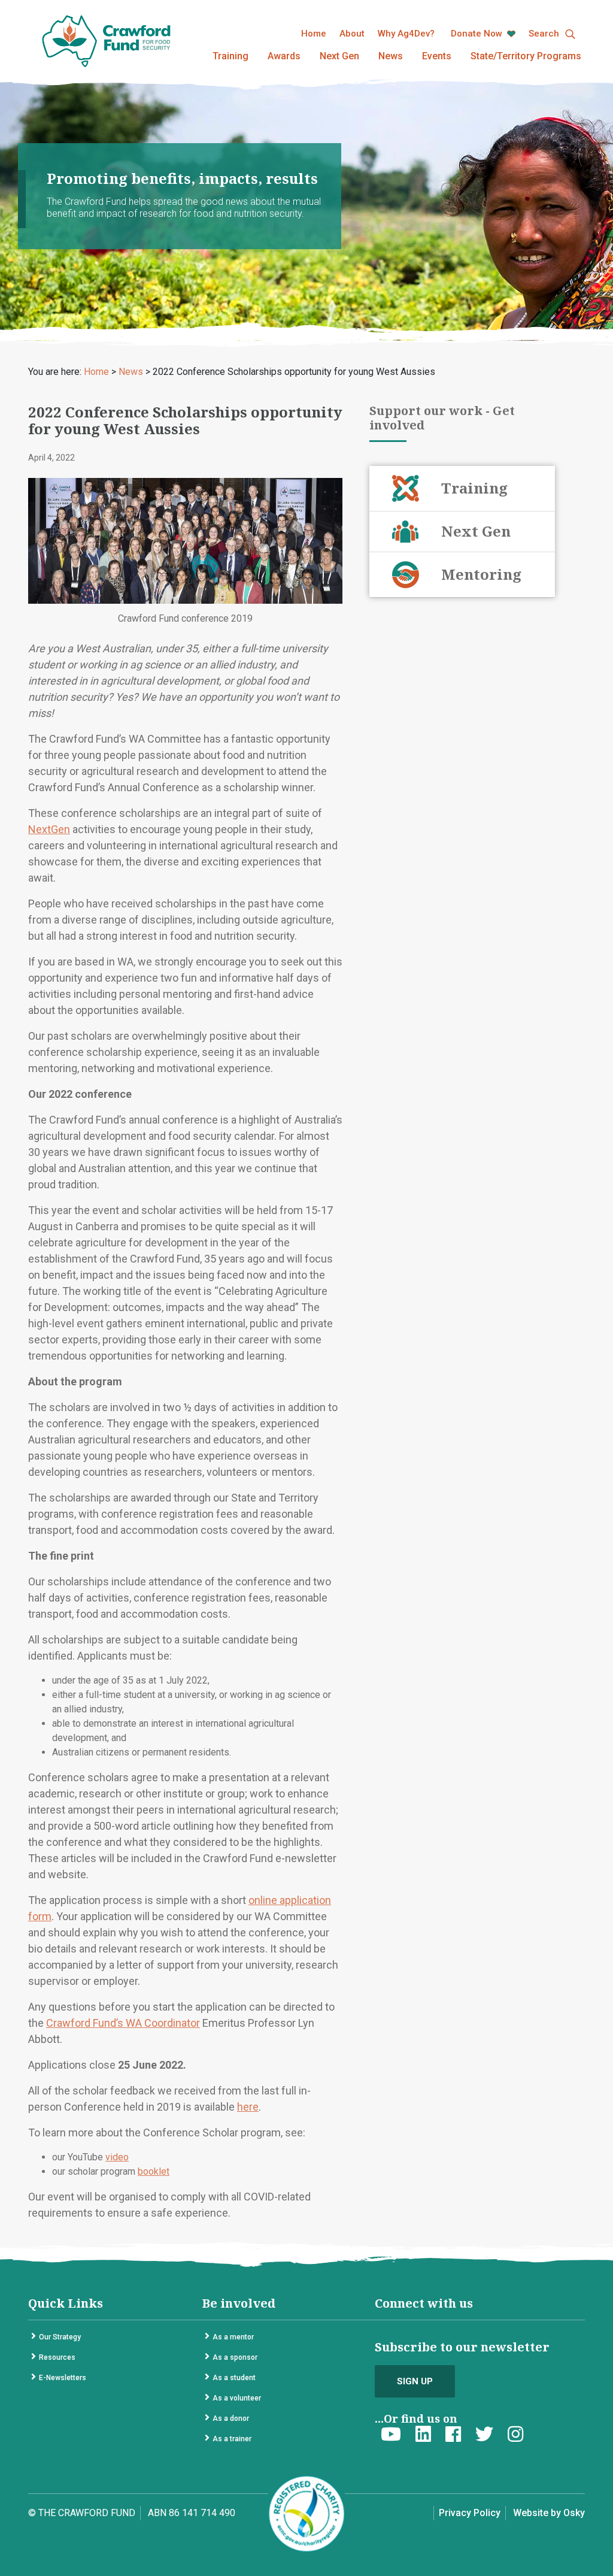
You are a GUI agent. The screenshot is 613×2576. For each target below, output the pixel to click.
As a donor (231, 2418)
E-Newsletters (63, 2378)
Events (437, 56)
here (248, 2107)
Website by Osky (549, 2513)
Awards (284, 56)
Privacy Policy (470, 2513)
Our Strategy (60, 2337)
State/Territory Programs (526, 56)
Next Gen (339, 56)
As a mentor (233, 2337)
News (391, 56)
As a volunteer (237, 2398)
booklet (154, 2171)
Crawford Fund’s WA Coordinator (123, 2023)
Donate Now (478, 34)
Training (230, 56)
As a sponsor (235, 2357)
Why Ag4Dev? (406, 34)
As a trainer (232, 2439)
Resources (57, 2357)
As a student (234, 2378)
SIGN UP (415, 2381)
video (117, 2157)
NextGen (49, 829)
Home (314, 34)
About (352, 34)
